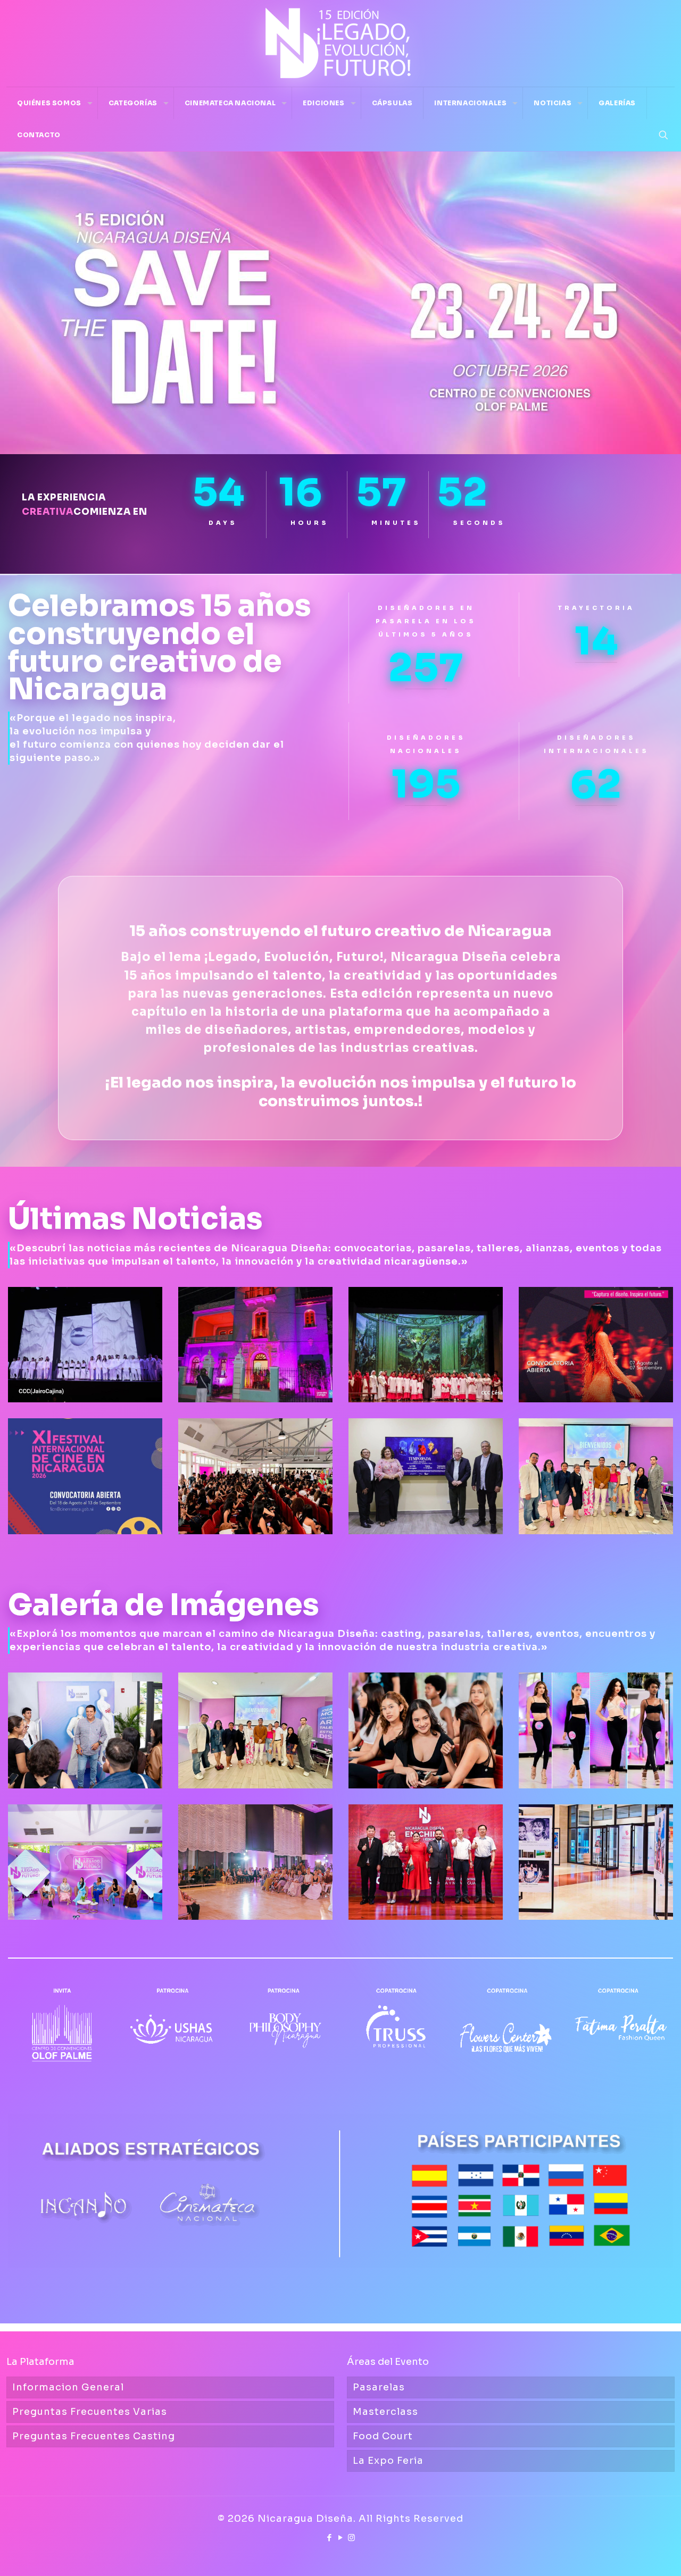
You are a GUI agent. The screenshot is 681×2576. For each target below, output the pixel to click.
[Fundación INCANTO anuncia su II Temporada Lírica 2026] (426, 1476)
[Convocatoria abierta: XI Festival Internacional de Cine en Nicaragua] (85, 1476)
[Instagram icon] (352, 2537)
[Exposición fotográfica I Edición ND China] (596, 1862)
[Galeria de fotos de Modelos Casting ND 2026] (596, 1730)
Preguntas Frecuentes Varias (90, 2412)
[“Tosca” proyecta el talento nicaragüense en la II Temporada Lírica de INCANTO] (426, 1345)
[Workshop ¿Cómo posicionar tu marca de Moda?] (255, 1730)
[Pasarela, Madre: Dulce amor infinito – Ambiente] (255, 1862)
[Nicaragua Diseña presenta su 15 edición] (85, 1862)
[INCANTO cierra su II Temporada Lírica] (85, 1345)
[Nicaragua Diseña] (340, 43)
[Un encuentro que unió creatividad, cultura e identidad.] (426, 1862)
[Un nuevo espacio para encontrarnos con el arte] (255, 1345)
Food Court (383, 2436)
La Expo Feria (388, 2461)
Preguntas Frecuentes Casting (94, 2436)
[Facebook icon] (330, 2537)
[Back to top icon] (630, 2554)
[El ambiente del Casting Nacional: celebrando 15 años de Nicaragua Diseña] (426, 1730)
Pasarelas (379, 2387)
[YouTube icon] (341, 2537)
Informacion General (68, 2387)
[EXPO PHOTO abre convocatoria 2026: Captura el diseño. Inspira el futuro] (596, 1345)
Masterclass (385, 2412)
